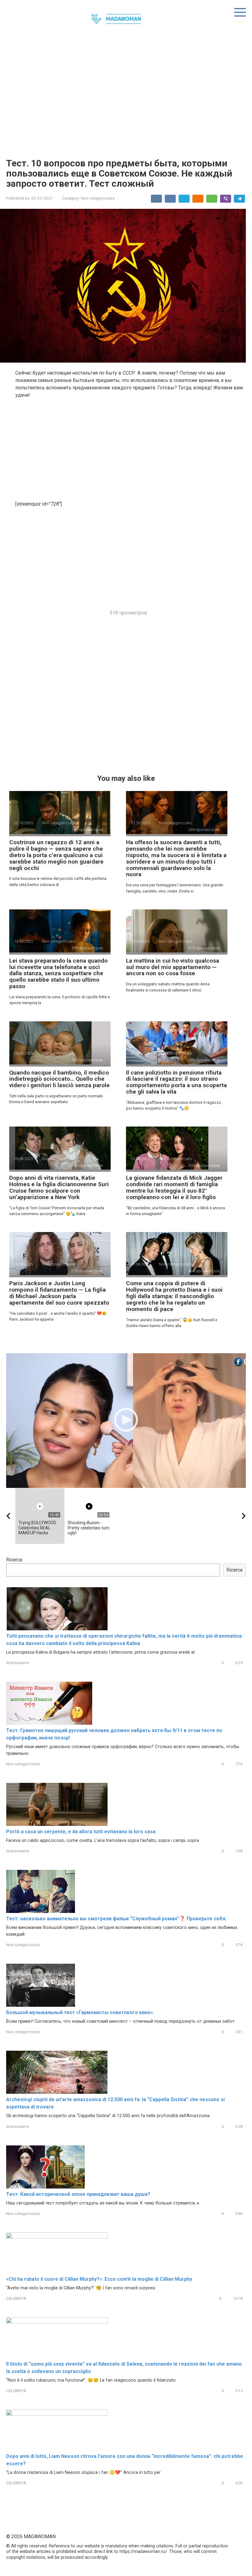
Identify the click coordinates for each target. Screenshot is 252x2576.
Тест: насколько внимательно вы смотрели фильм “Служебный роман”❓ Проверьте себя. (116, 1919)
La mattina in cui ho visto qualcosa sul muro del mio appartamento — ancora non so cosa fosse (173, 967)
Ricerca (14, 1560)
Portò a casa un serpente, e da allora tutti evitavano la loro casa (81, 1832)
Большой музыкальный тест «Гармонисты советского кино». (80, 2012)
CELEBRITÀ (16, 2298)
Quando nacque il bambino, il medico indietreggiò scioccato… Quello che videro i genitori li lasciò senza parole (59, 1079)
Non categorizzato (98, 198)
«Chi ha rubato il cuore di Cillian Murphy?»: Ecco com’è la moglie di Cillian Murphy (99, 2279)
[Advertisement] (126, 97)
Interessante (18, 1663)
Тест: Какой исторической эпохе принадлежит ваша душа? (78, 2194)
